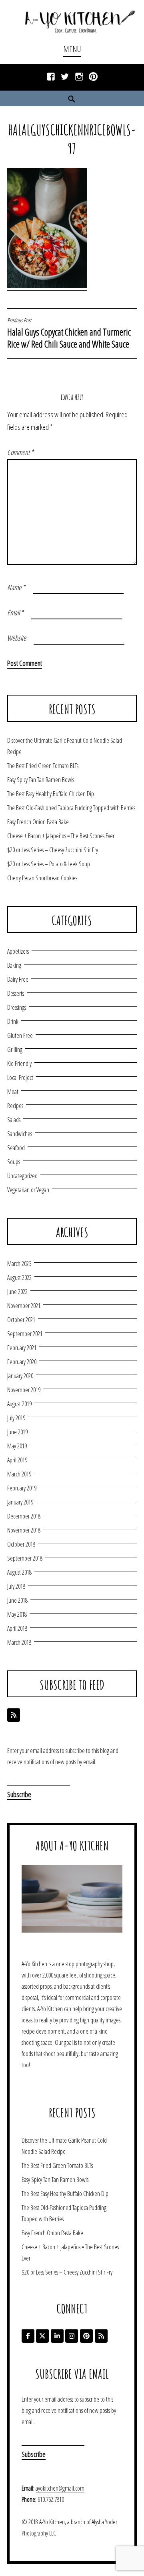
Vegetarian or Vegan (28, 1190)
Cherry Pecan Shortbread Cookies (42, 878)
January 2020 (20, 1376)
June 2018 (17, 1600)
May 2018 (17, 1614)
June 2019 (17, 1432)
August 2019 (19, 1404)
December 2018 (24, 1516)
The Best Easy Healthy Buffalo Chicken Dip (51, 794)
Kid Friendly (19, 1064)
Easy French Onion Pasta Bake (38, 822)
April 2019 (17, 1460)
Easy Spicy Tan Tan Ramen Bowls (41, 780)
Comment (20, 452)
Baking (14, 965)
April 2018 (17, 1628)
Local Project (20, 1078)
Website (17, 638)
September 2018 (25, 1558)
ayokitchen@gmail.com (60, 2488)
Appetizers (18, 951)
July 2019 (16, 1418)
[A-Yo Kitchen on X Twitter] (42, 2336)
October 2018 (21, 1544)
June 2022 (17, 1292)
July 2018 (16, 1586)
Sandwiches (20, 1134)
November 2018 (24, 1530)
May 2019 (17, 1446)
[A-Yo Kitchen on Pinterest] (86, 2336)
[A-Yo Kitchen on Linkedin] (57, 2336)
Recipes (15, 1106)
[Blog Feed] (14, 1715)
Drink (13, 1021)
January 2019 (20, 1502)
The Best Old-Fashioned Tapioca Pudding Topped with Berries (71, 808)
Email (15, 613)
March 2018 (19, 1642)
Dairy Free (18, 979)
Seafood (16, 1148)
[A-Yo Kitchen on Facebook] (28, 2336)
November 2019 (24, 1390)
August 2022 (19, 1278)
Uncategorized (22, 1176)
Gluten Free (20, 1035)
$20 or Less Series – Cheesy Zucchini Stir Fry (53, 850)
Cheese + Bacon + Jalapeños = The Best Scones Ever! (61, 836)
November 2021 (24, 1306)
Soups (14, 1162)
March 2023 (19, 1264)
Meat (13, 1092)
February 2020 (22, 1362)
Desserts (16, 993)
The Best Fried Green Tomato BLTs (43, 766)
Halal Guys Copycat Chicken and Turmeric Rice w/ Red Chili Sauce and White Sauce (69, 334)
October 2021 (21, 1320)
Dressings (17, 1007)
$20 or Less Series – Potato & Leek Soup (49, 864)
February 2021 (22, 1348)
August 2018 (19, 1572)
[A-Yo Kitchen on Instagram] (72, 2336)
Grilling (15, 1049)
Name (16, 587)
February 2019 (22, 1488)
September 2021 (25, 1334)
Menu (72, 49)
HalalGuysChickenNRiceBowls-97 (72, 139)
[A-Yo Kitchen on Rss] (101, 2336)
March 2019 (19, 1474)
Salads (14, 1120)
